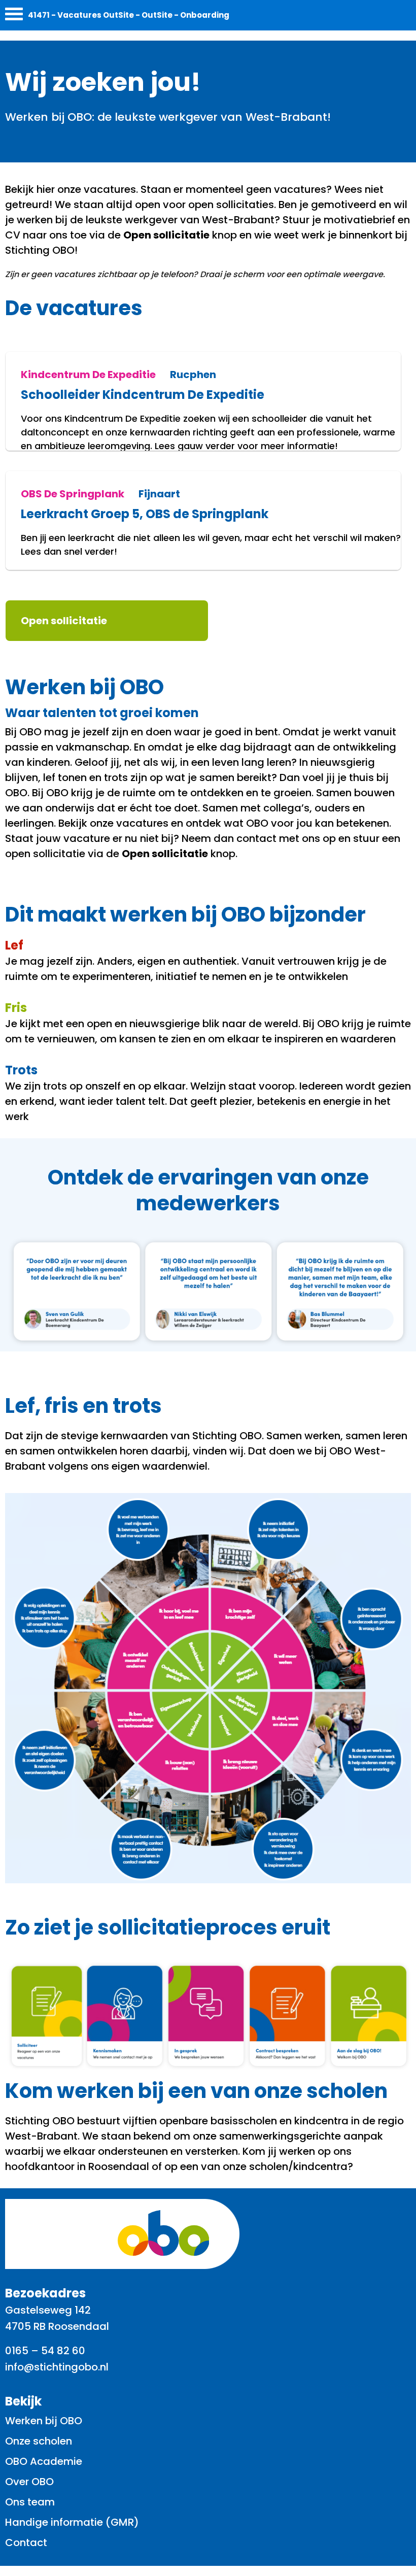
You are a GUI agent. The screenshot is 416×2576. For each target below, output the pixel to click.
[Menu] (14, 16)
